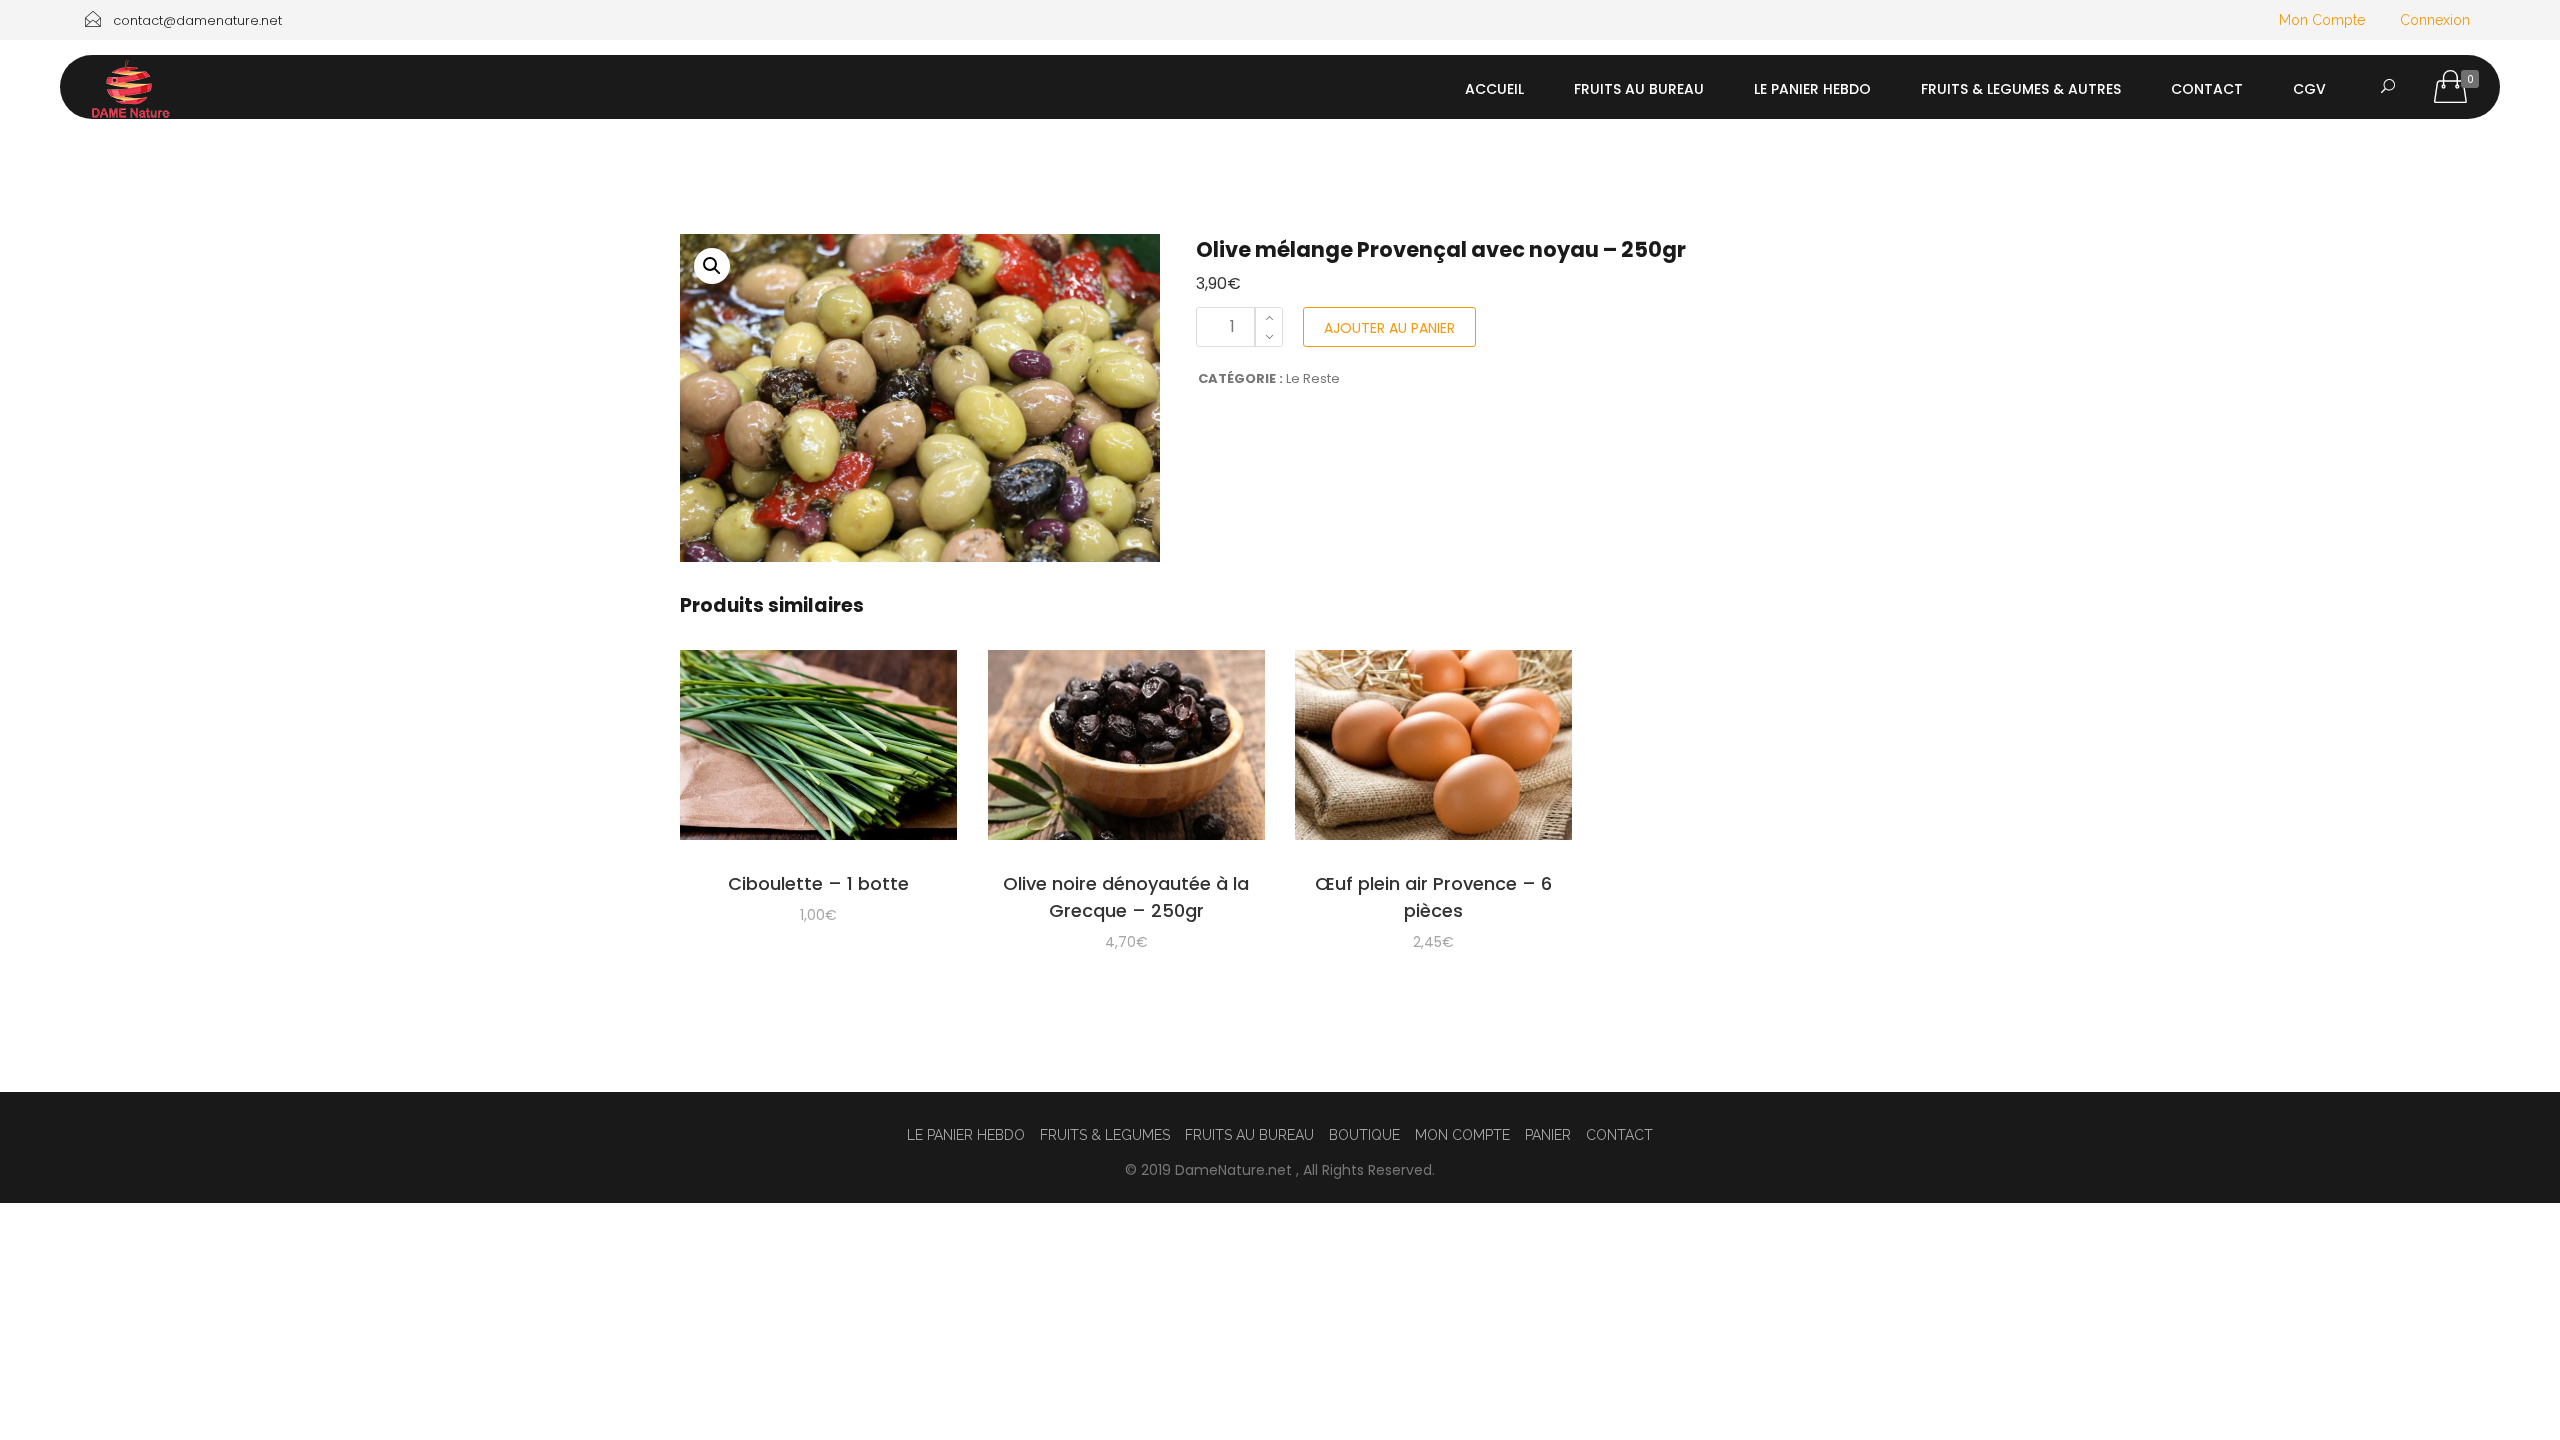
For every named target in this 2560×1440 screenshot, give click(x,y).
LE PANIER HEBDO (1812, 89)
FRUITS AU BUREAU (1639, 89)
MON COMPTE (1462, 1135)
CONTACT (2207, 89)
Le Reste (1313, 378)
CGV (2309, 89)
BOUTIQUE (1364, 1135)
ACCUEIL (1494, 89)
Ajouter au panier (1389, 328)
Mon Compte (2322, 20)
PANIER (1548, 1135)
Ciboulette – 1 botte (818, 883)
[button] (712, 266)
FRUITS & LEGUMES (1105, 1135)
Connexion (2435, 20)
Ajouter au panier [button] (818, 748)
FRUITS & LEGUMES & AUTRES (2021, 89)
